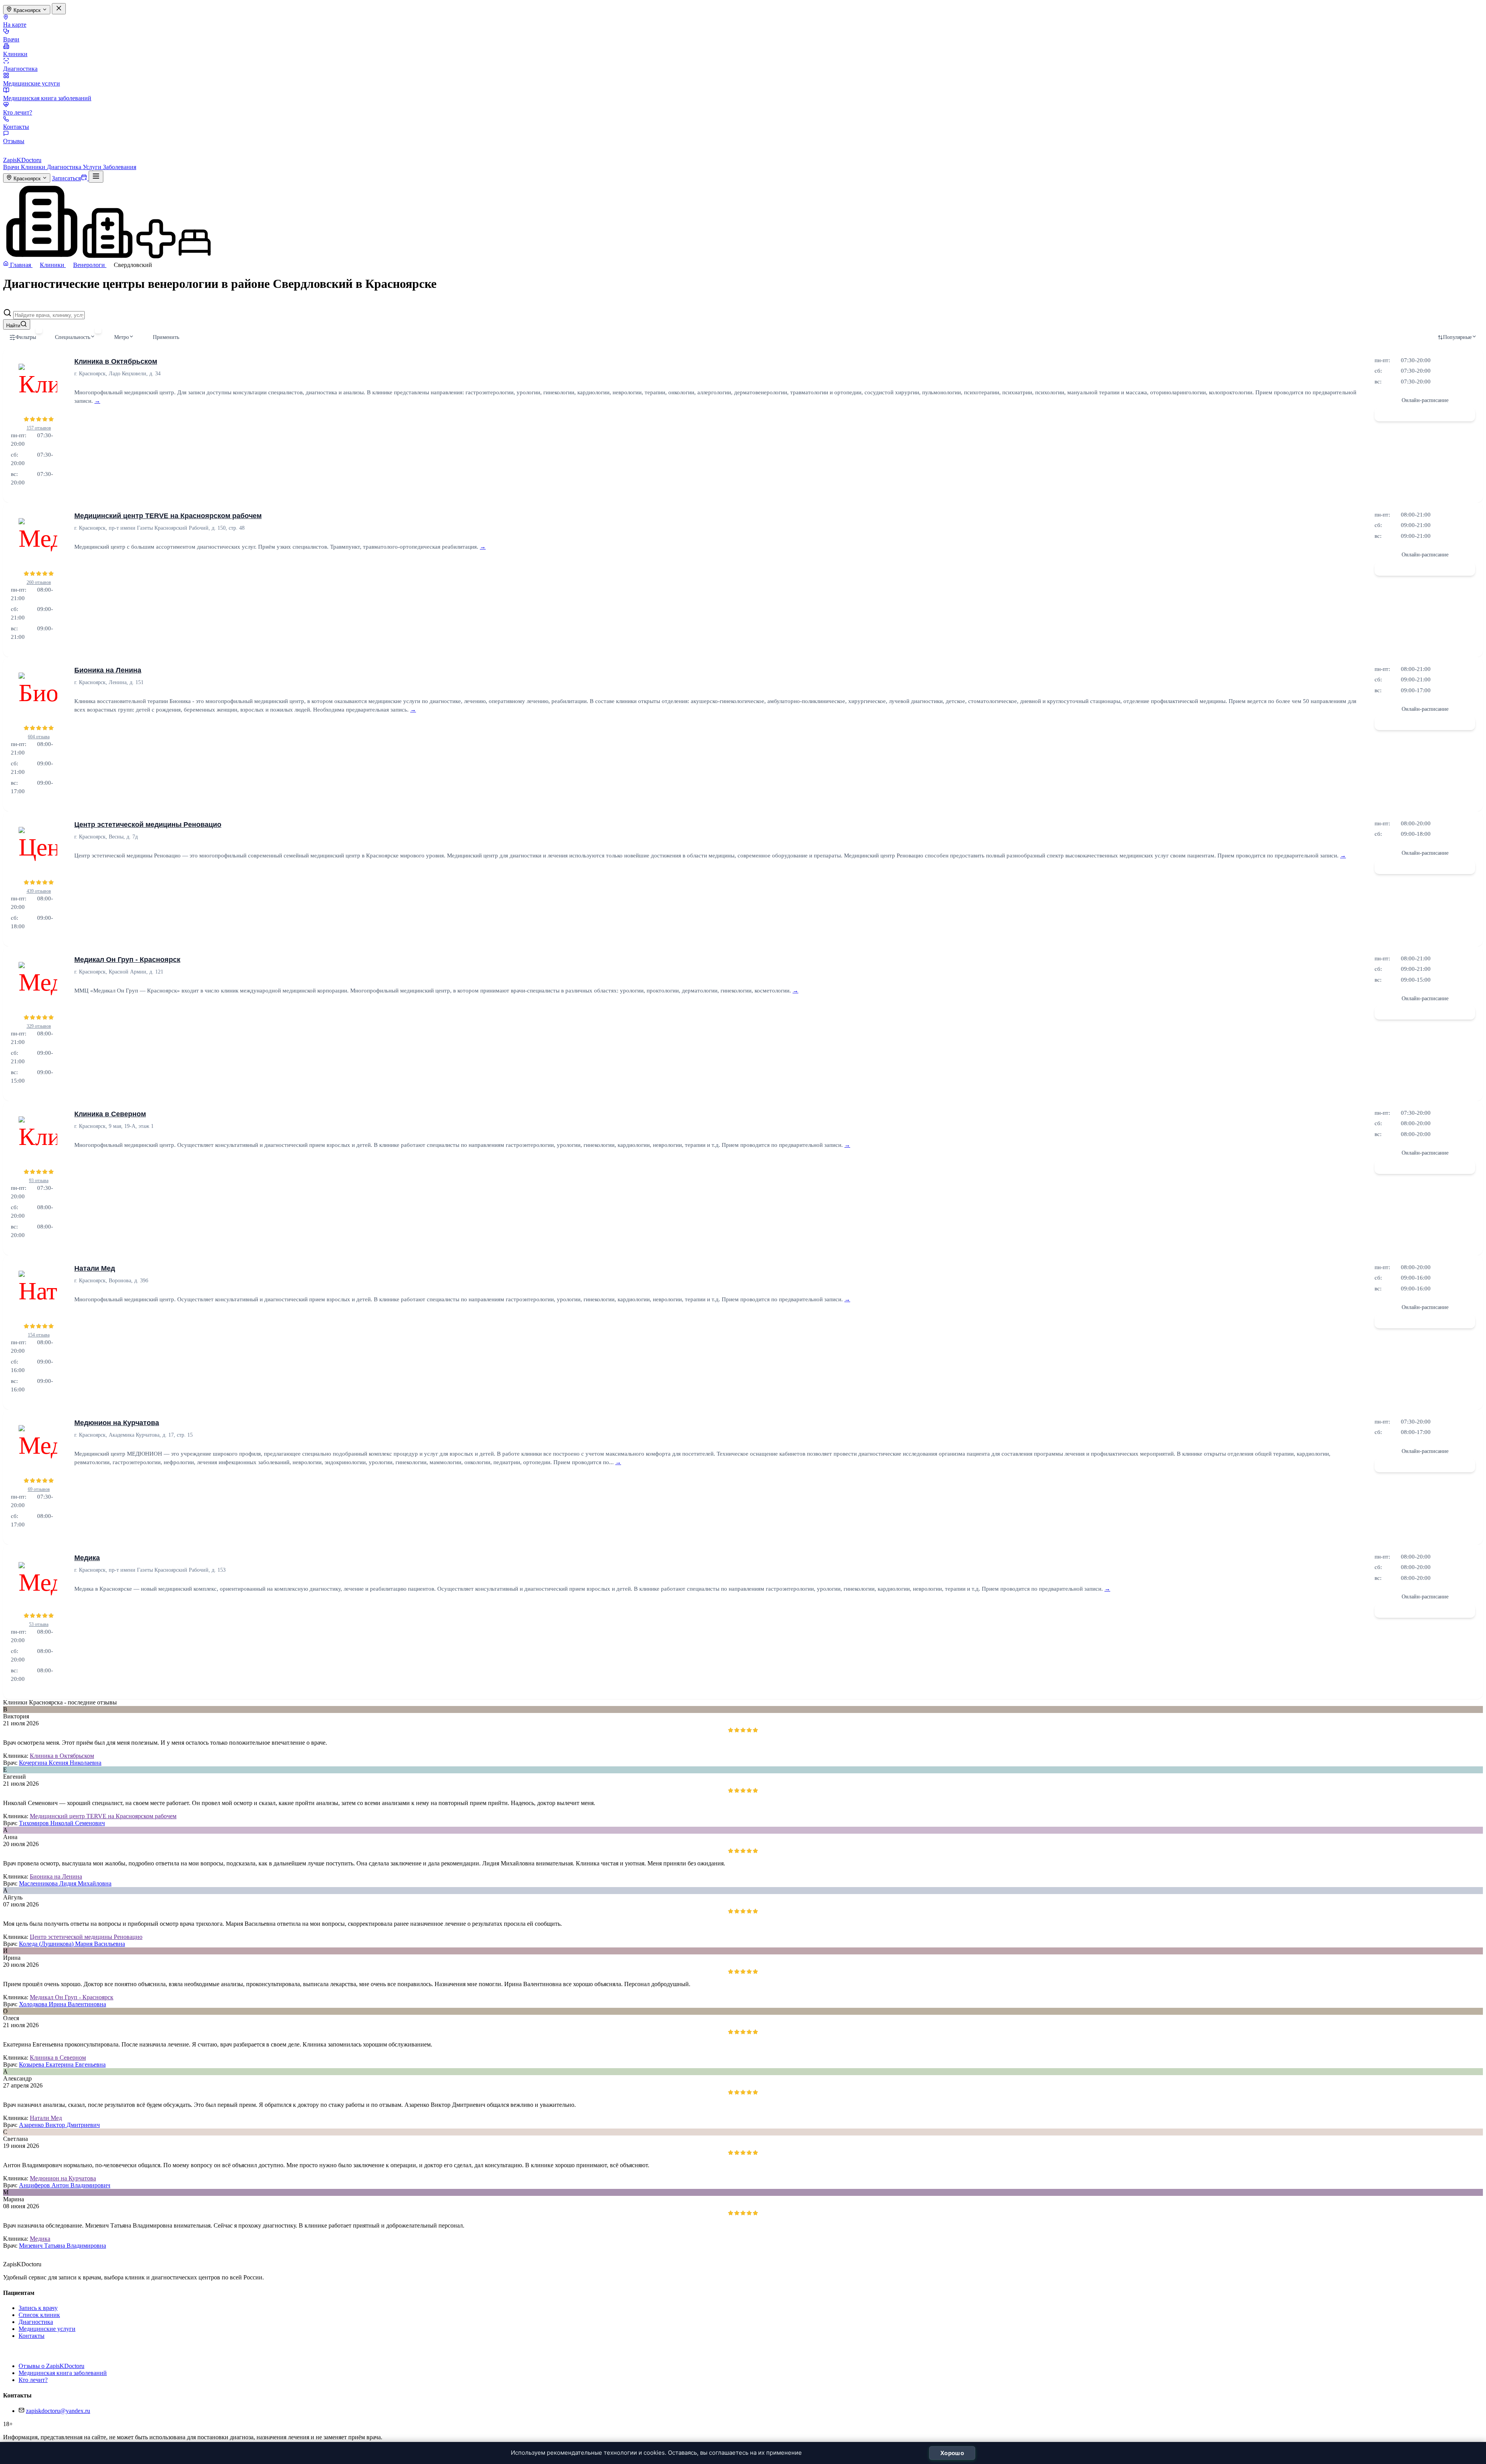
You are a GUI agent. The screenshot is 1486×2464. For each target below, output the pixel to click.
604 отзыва (39, 737)
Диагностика (20, 69)
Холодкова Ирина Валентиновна (62, 2004)
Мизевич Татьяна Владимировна (62, 2246)
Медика (87, 1558)
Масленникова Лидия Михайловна (65, 1883)
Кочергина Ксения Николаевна (60, 1763)
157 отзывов (39, 428)
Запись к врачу (38, 2308)
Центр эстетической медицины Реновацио (148, 825)
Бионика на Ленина (108, 670)
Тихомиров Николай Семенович (62, 1823)
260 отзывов (39, 582)
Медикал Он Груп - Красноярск (127, 960)
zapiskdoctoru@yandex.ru (58, 2411)
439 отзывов (39, 891)
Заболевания (120, 167)
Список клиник (39, 2315)
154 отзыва (39, 1335)
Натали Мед (95, 1268)
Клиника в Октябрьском (116, 361)
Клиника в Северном (110, 1114)
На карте (15, 25)
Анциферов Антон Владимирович (65, 2185)
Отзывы (14, 141)
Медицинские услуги (32, 83)
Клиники (15, 54)
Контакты (16, 127)
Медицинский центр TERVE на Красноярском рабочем (168, 516)
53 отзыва (39, 1624)
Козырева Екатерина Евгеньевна (62, 2064)
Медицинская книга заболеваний (47, 98)
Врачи (11, 39)
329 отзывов (39, 1026)
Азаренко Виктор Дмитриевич (59, 2125)
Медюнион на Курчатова (117, 1423)
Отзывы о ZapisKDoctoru (51, 2366)
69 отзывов (39, 1489)
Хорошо (952, 2453)
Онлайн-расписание (1425, 400)
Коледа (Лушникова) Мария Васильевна (72, 1944)
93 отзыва (39, 1181)
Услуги (93, 167)
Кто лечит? (18, 112)
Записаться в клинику (1425, 414)
